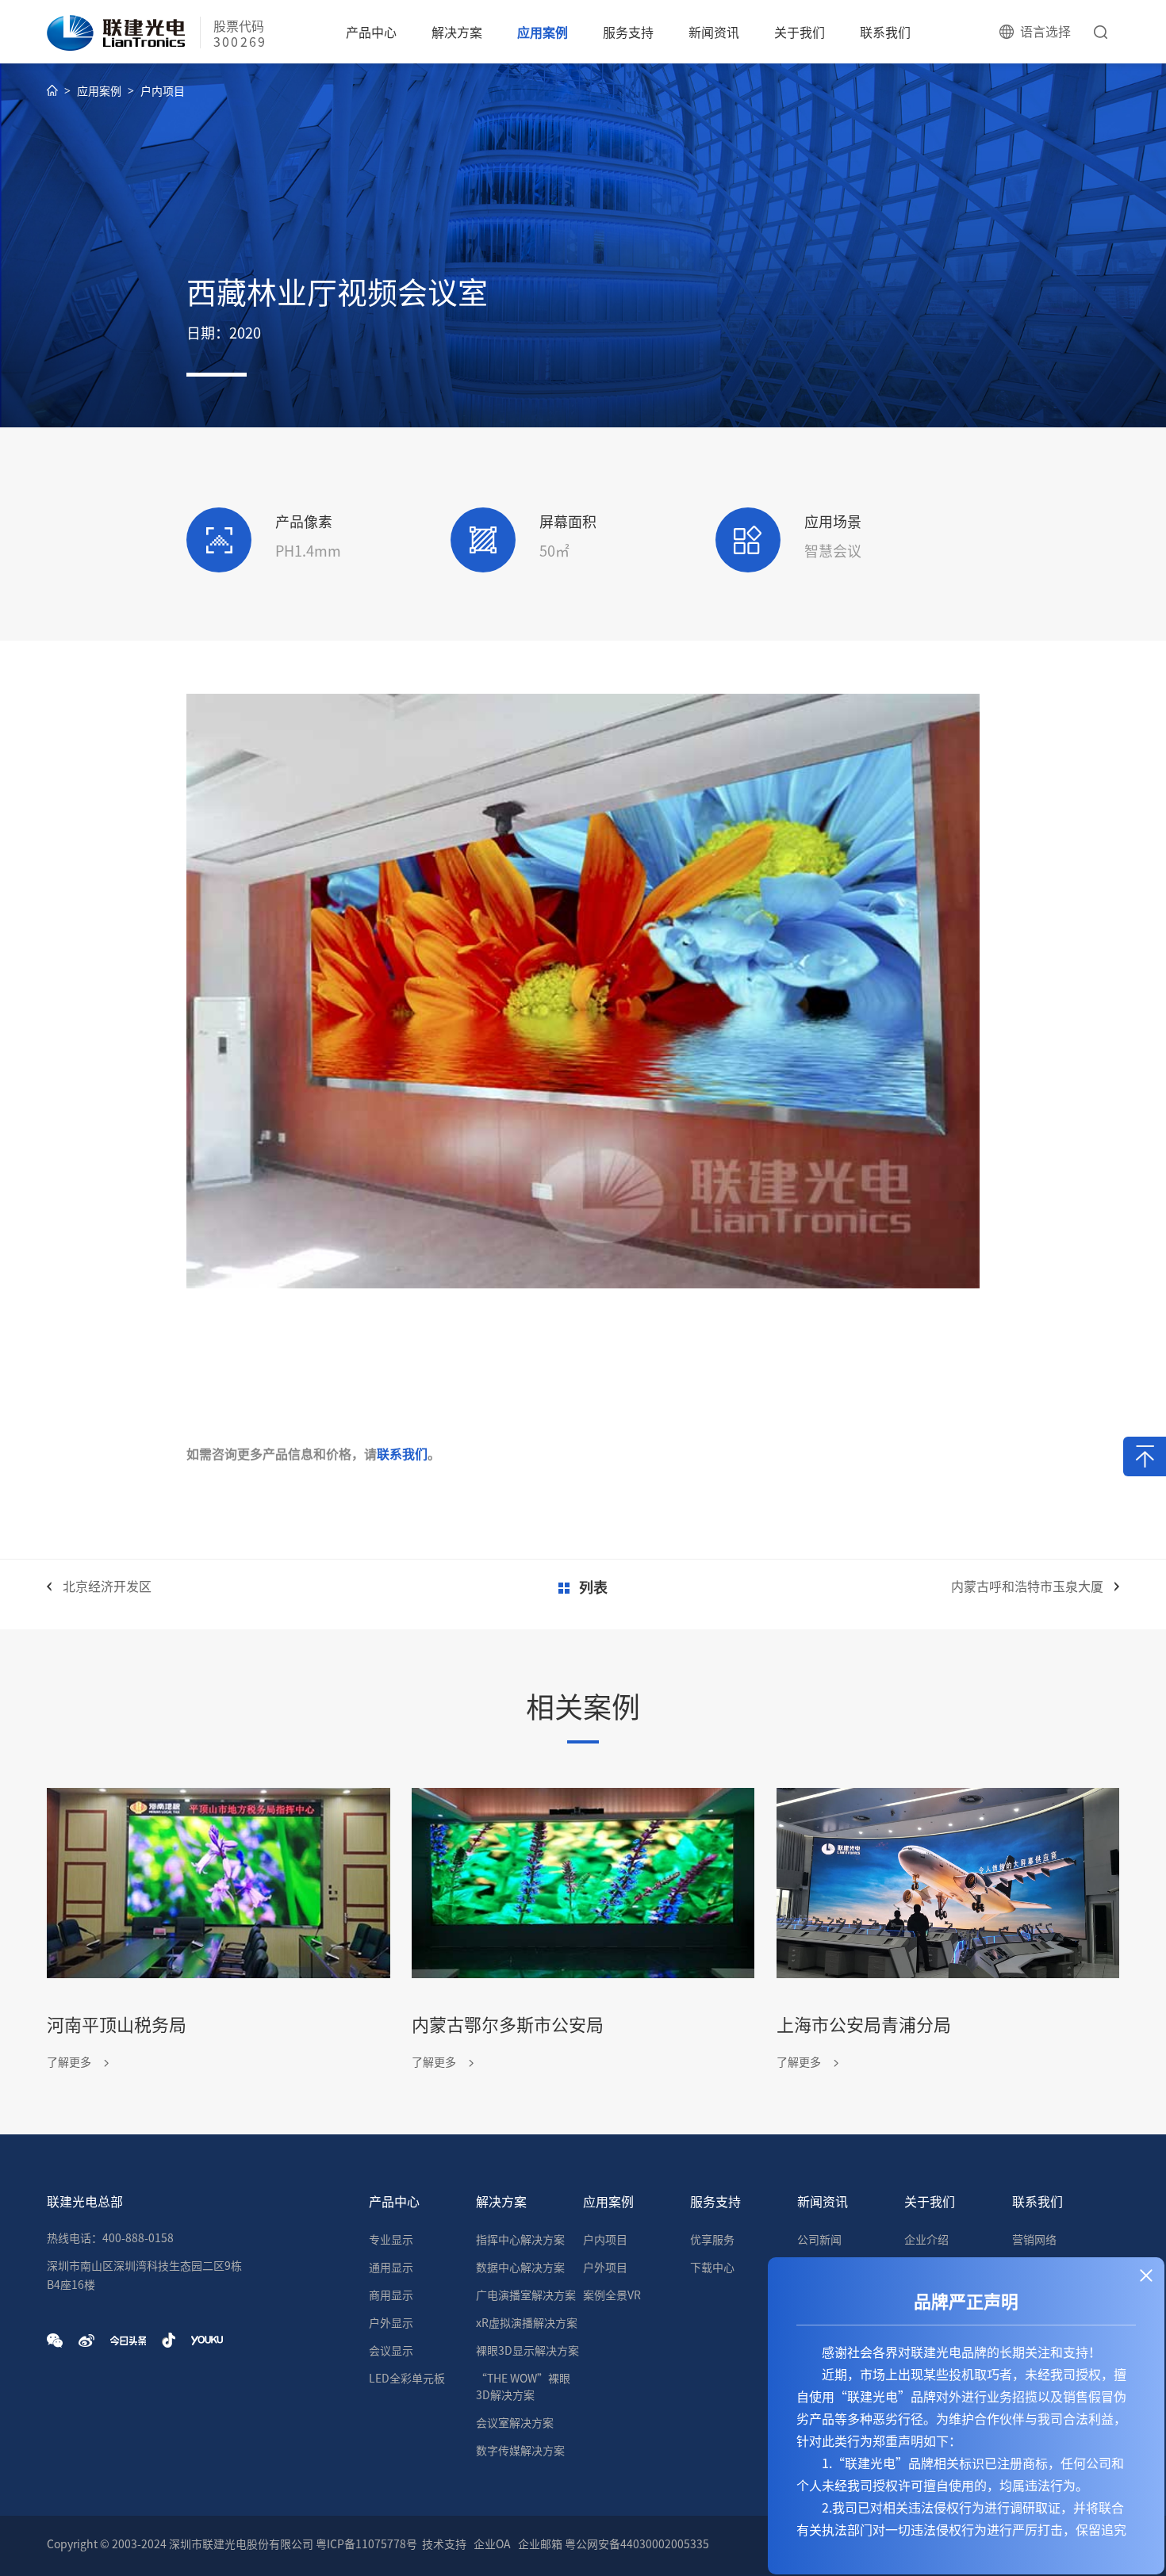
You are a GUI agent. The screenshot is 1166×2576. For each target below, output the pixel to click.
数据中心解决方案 (520, 2268)
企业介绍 (926, 2240)
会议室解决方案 (515, 2423)
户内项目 (163, 91)
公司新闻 (819, 2240)
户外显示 (391, 2323)
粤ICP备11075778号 (366, 2544)
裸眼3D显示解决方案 (527, 2351)
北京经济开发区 (107, 1587)
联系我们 (885, 33)
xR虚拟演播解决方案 (527, 2323)
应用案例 (543, 33)
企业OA (492, 2544)
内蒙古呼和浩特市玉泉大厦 (1027, 1587)
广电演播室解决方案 (526, 2295)
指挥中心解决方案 (520, 2240)
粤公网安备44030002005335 (637, 2544)
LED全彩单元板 (407, 2379)
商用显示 (391, 2295)
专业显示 (391, 2240)
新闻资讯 (714, 33)
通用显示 (391, 2268)
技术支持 (444, 2544)
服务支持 (628, 33)
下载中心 (712, 2268)
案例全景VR (612, 2295)
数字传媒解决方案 (520, 2451)
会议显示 (391, 2351)
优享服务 (712, 2240)
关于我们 (800, 33)
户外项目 (605, 2268)
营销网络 (1034, 2240)
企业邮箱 (540, 2544)
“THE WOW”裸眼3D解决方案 (523, 2387)
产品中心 (371, 33)
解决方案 (457, 33)
